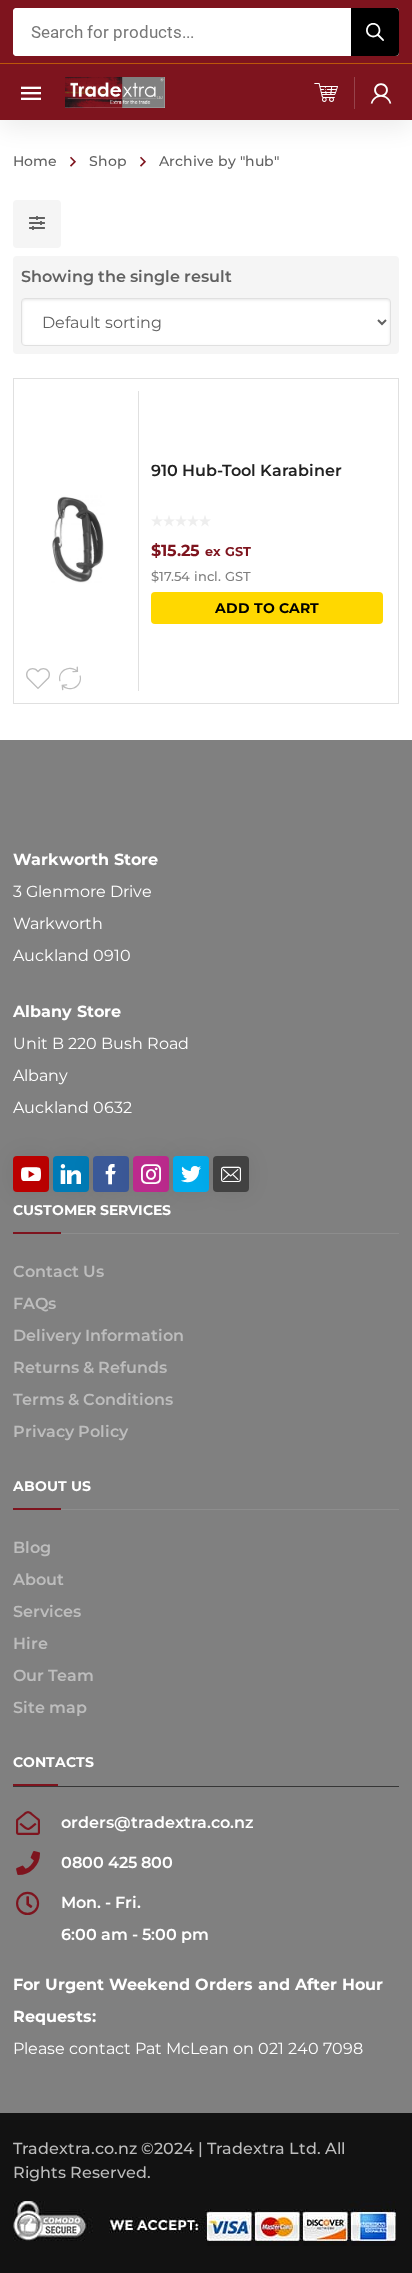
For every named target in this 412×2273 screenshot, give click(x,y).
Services (47, 1611)
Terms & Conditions (93, 1399)
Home (35, 161)
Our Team (53, 1675)
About (38, 1579)
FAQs (34, 1303)
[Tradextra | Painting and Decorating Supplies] (115, 91)
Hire (30, 1643)
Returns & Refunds (90, 1367)
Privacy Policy (70, 1431)
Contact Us (58, 1271)
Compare (70, 679)
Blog (32, 1547)
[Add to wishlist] (38, 679)
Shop (108, 161)
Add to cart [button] (267, 608)
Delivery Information (98, 1335)
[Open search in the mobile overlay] (206, 32)
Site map (50, 1707)
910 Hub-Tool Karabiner (246, 470)
